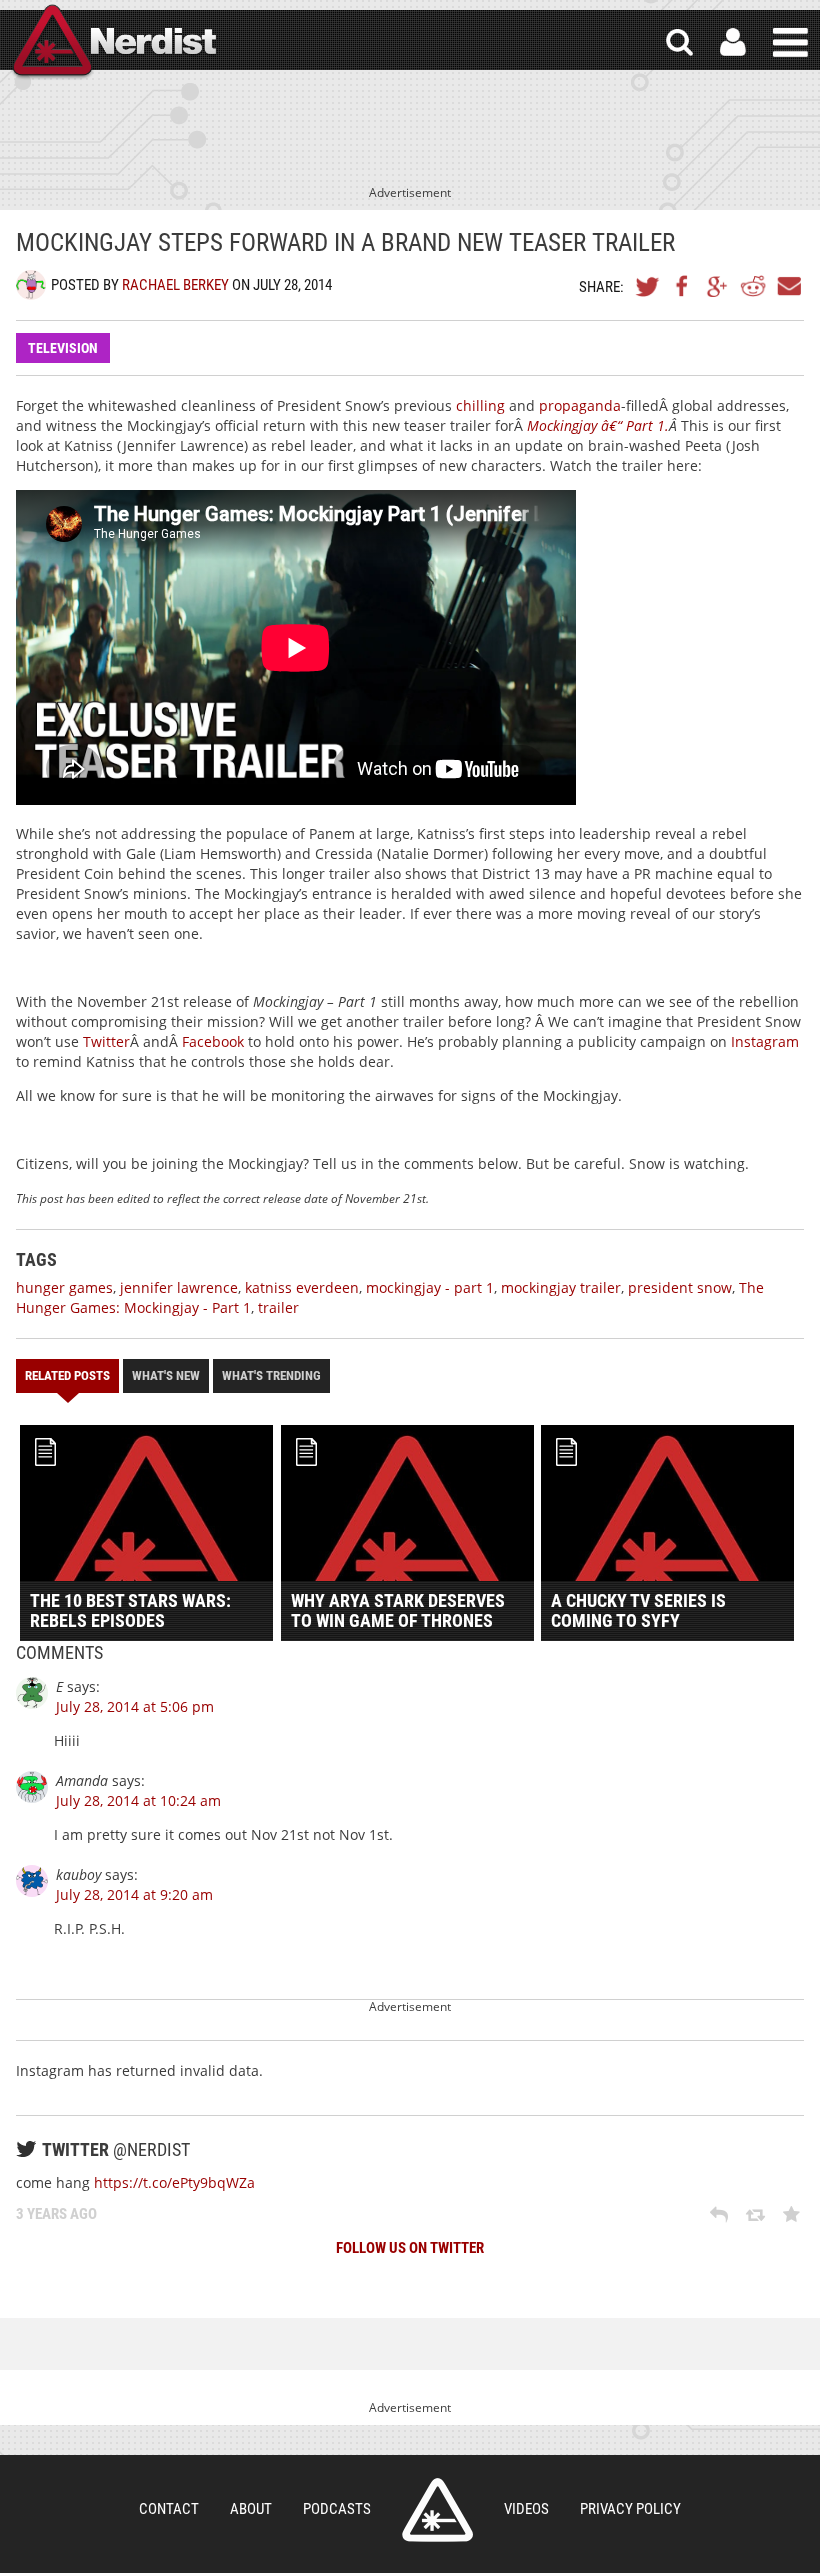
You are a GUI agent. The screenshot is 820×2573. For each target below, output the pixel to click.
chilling (480, 405)
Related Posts (67, 1375)
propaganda (580, 405)
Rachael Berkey (175, 285)
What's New (166, 1375)
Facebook (683, 286)
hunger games (64, 1287)
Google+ (718, 286)
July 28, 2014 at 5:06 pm (135, 1706)
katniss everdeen (302, 1287)
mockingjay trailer (561, 1287)
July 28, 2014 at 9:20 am (134, 1894)
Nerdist (113, 42)
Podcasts (337, 2509)
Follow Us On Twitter (410, 2248)
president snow (680, 1287)
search (679, 42)
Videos (526, 2509)
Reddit (753, 286)
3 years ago (56, 2214)
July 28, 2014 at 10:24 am (138, 1800)
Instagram (765, 1041)
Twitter (648, 286)
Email (788, 286)
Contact (169, 2509)
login (733, 42)
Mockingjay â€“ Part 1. (598, 425)
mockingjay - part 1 (430, 1287)
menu (790, 42)
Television (63, 348)
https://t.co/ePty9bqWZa (174, 2182)
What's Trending (271, 1375)
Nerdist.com (437, 2510)
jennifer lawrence (179, 1287)
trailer (278, 1307)
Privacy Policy (630, 2509)
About (251, 2509)
